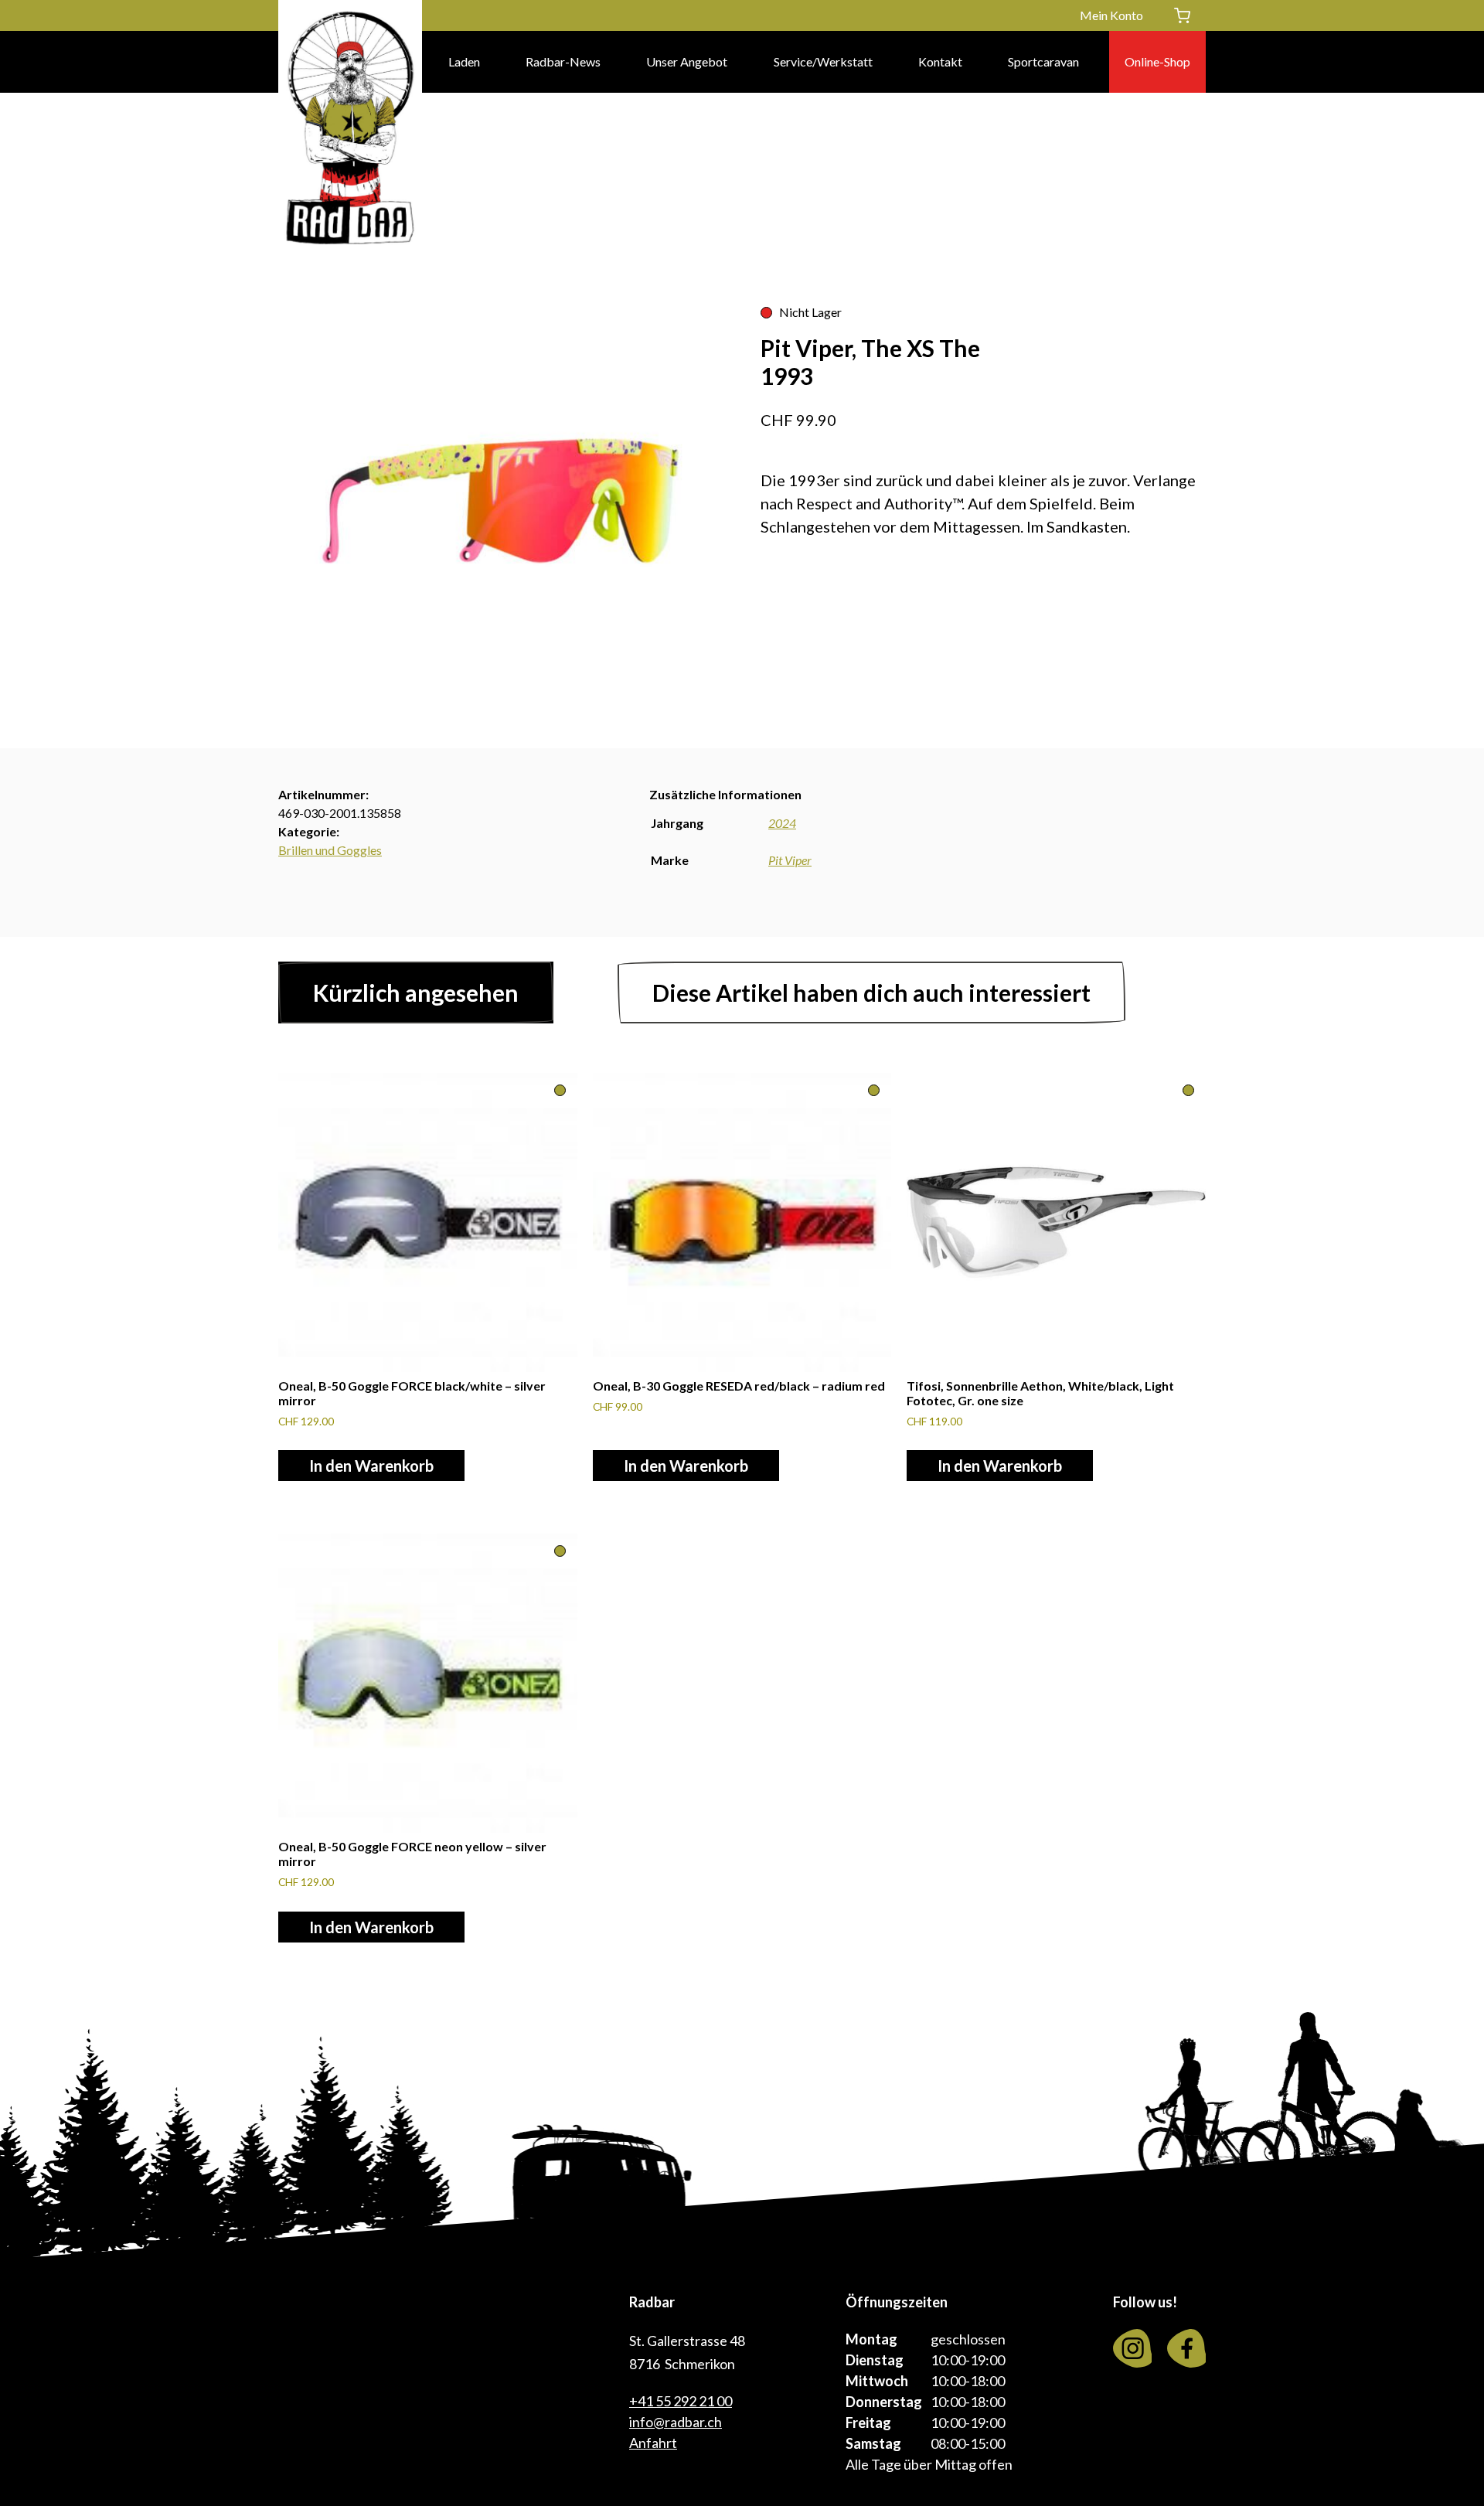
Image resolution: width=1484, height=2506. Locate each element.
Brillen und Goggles (330, 850)
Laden (464, 61)
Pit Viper (790, 860)
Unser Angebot (687, 61)
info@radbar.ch (676, 2422)
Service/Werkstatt (823, 61)
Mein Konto (1111, 15)
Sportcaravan (1043, 61)
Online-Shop (1157, 61)
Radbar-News (563, 61)
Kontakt (940, 61)
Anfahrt (653, 2443)
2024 (782, 823)
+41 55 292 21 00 (681, 2401)
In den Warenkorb (371, 1466)
